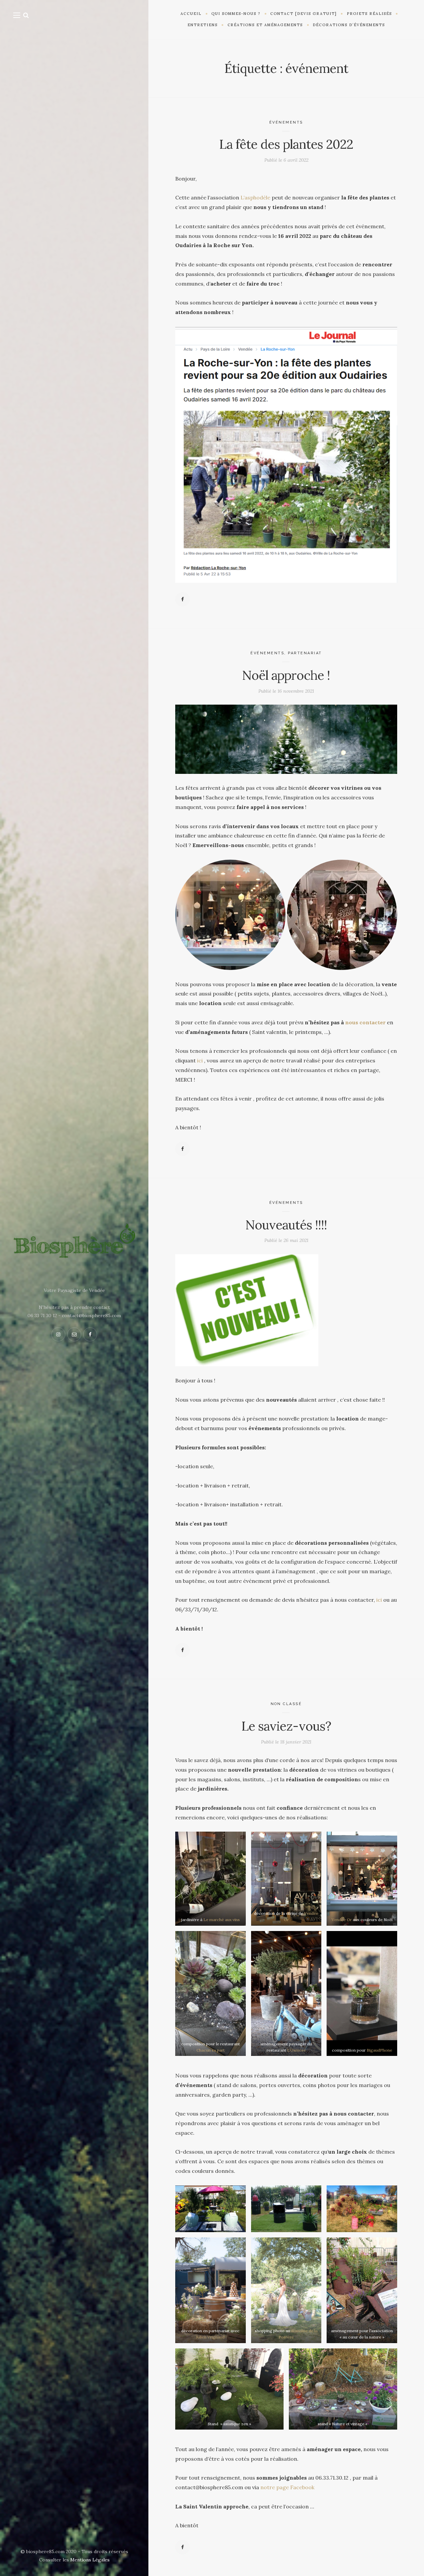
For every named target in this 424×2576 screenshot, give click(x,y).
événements (286, 122)
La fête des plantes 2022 (286, 144)
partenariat (305, 653)
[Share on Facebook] (183, 599)
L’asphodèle (255, 197)
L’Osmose (296, 2050)
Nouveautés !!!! (286, 1225)
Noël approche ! (286, 675)
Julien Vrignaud (210, 2337)
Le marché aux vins (222, 1920)
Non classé (286, 1704)
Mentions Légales (90, 2560)
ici (199, 1060)
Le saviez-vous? (286, 1726)
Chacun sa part (211, 2050)
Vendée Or (342, 1920)
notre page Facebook (287, 2487)
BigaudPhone (379, 2050)
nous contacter (365, 1022)
